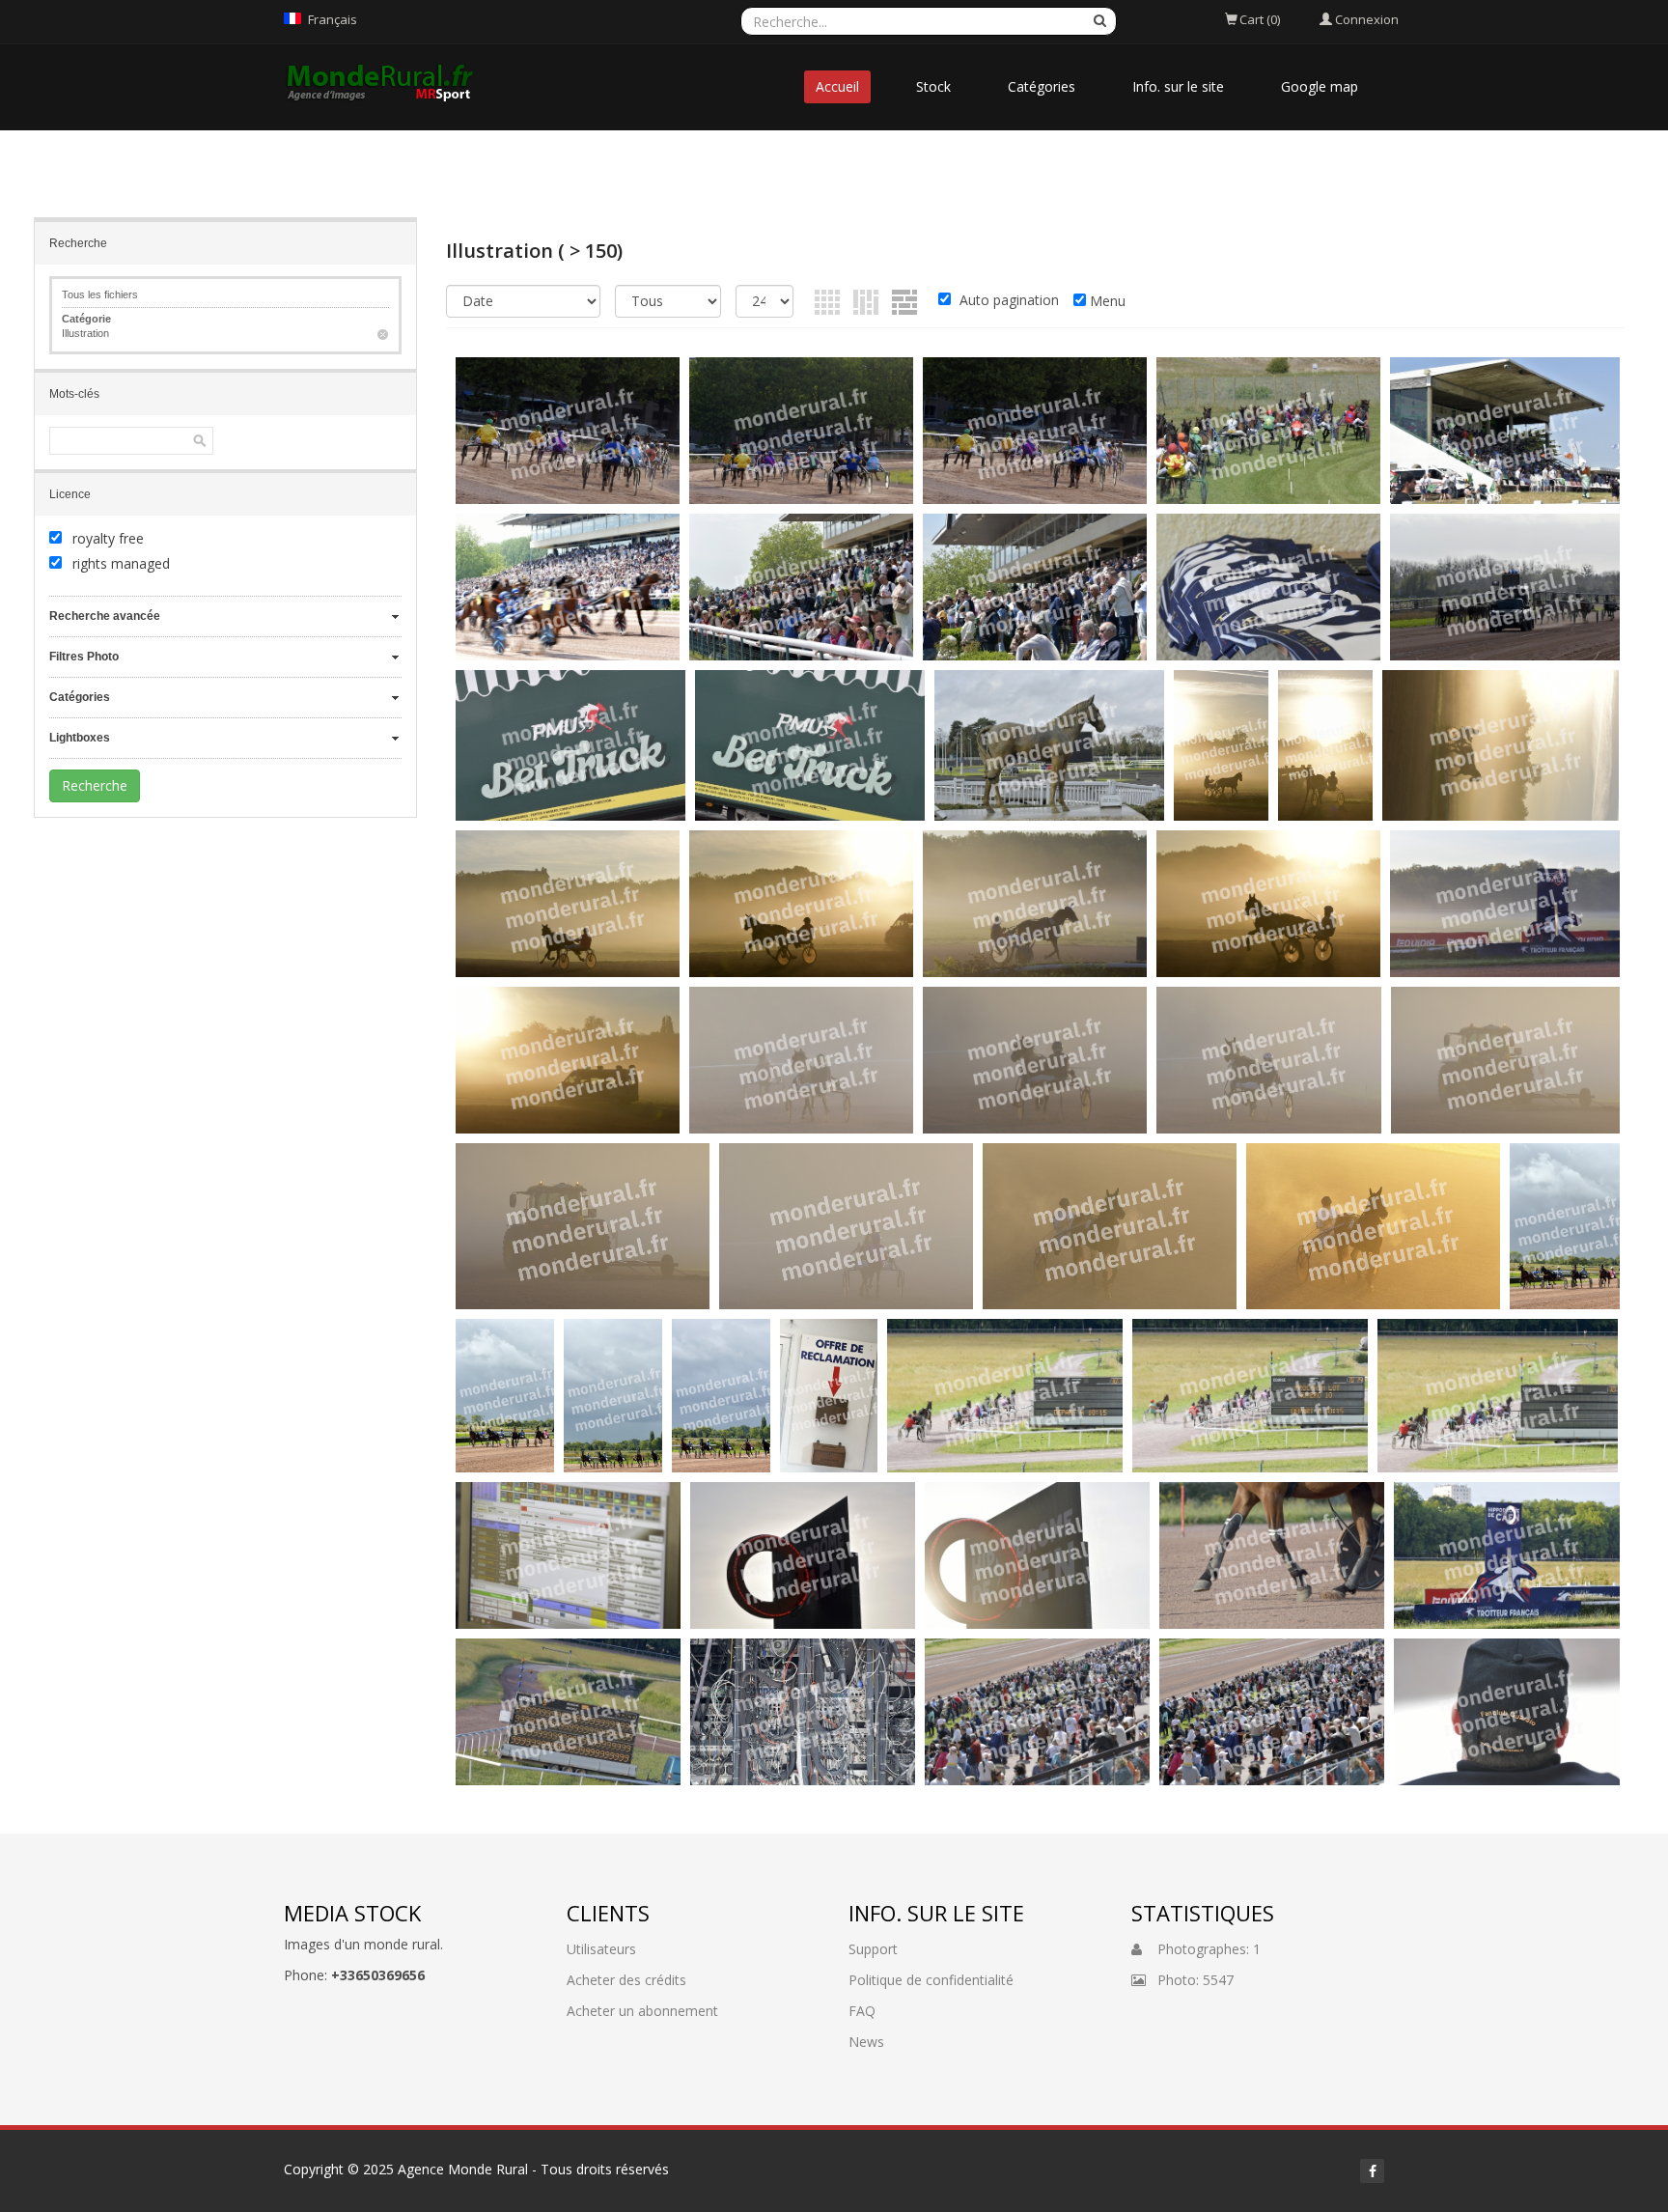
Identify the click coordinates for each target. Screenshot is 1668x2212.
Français (333, 19)
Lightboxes (80, 738)
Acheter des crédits (626, 1980)
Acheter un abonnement (642, 2011)
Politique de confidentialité (931, 1980)
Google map (1320, 86)
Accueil (837, 86)
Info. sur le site (1178, 86)
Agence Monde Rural (463, 2169)
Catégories (1042, 86)
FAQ (862, 2011)
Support (873, 1949)
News (866, 2042)
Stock (933, 86)
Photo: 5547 (1190, 1980)
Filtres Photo (84, 657)
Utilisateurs (601, 1949)
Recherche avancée (105, 616)
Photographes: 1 (1201, 1949)
